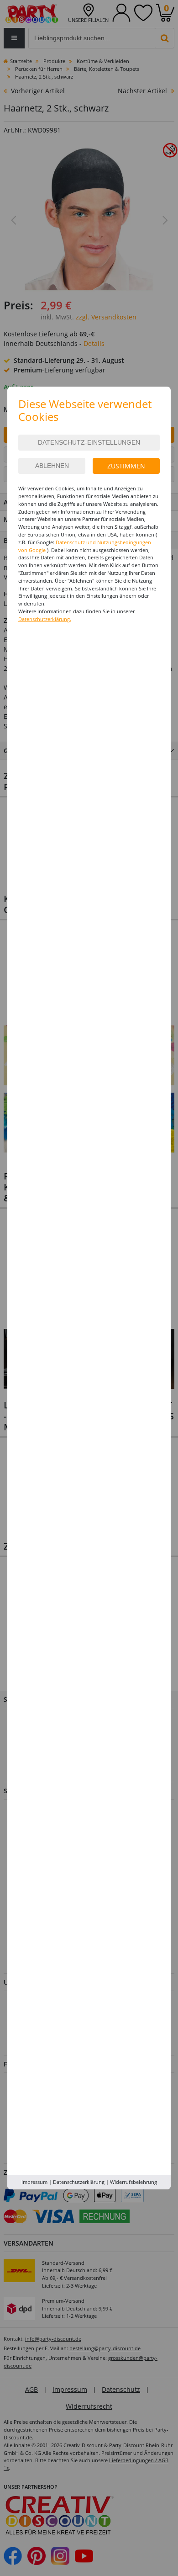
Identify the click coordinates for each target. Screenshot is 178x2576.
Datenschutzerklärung (79, 2182)
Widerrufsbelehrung (133, 2182)
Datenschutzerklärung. (45, 619)
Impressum (34, 2182)
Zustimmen (126, 466)
